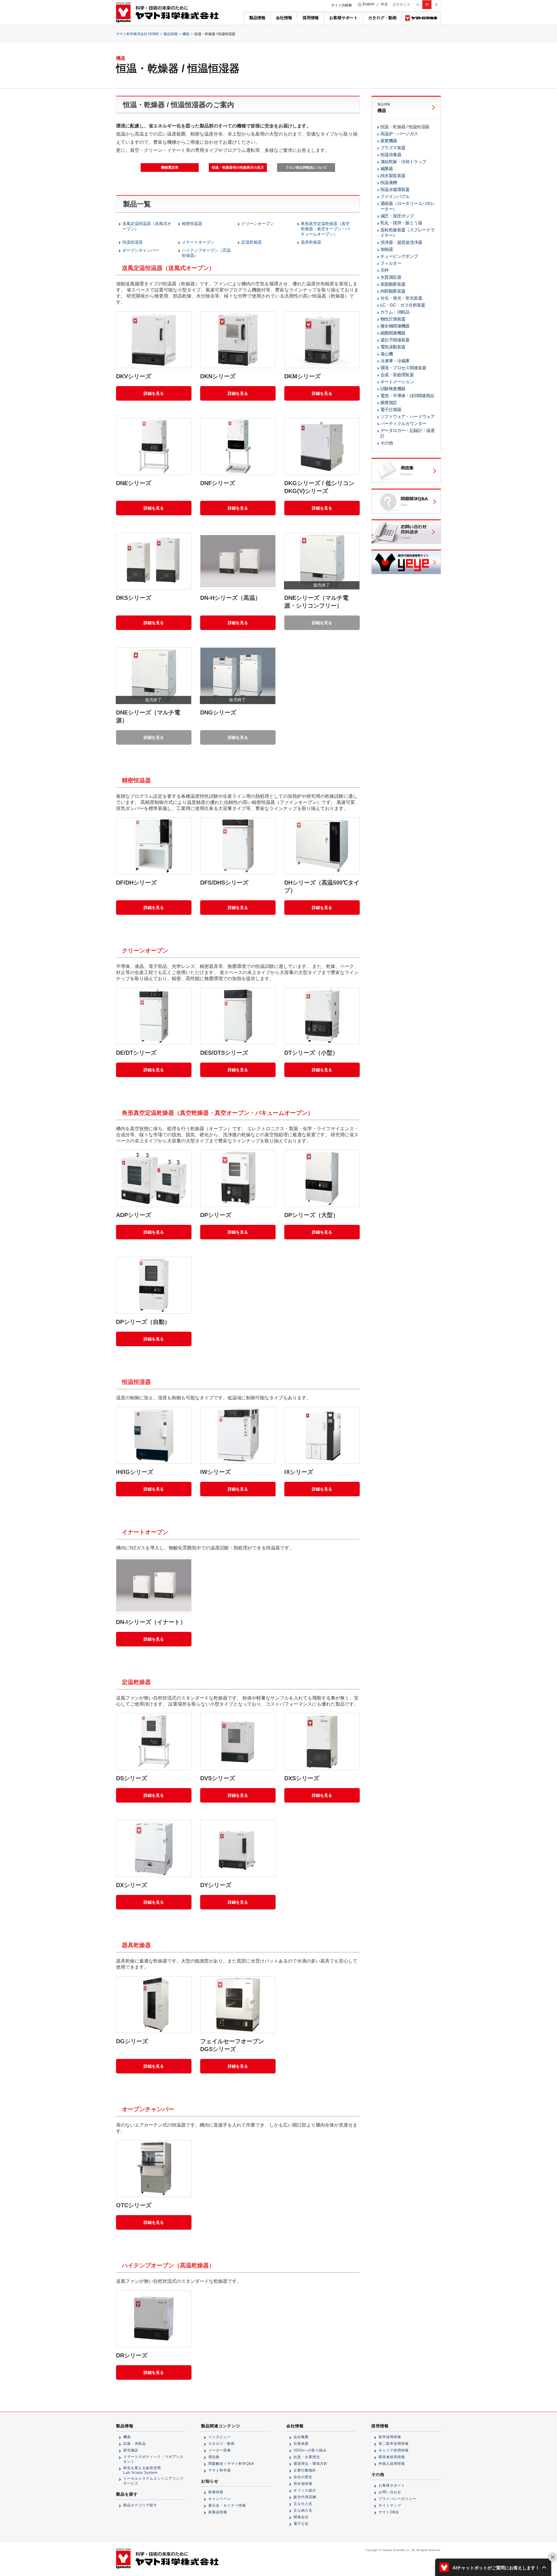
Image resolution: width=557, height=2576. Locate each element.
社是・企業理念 (307, 2457)
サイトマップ (390, 2505)
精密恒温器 (192, 224)
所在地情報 (303, 2484)
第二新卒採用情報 (394, 2444)
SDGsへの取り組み (310, 2450)
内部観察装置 (393, 291)
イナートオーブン (198, 242)
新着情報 (216, 2492)
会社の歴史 (303, 2477)
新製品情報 (218, 2512)
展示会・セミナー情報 (227, 2505)
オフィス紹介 (305, 2490)
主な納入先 (303, 2510)
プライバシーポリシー (397, 2499)
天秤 (385, 270)
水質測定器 (391, 277)
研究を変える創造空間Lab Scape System (142, 2470)
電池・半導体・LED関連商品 (407, 396)
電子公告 (301, 2524)
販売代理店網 (305, 2497)
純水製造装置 (393, 175)
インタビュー (220, 2437)
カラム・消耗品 (395, 312)
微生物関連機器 (395, 326)
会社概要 (301, 2437)
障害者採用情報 (392, 2457)
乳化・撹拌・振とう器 (401, 223)
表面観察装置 (393, 284)
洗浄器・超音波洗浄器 (401, 242)
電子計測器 (391, 409)
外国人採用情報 (392, 2464)
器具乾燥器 (311, 242)
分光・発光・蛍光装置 (401, 298)
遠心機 (387, 354)
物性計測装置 (393, 319)
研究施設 (131, 2450)
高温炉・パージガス (399, 134)
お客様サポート (343, 18)
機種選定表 (170, 168)
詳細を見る (154, 393)
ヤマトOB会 (389, 2512)
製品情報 (257, 18)
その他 (387, 443)
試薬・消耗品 (135, 2444)
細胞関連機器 (393, 333)
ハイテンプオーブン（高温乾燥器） (206, 253)
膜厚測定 (389, 403)
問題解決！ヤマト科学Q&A (231, 2464)
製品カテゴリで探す (140, 2505)
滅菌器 (387, 169)
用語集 (214, 2457)
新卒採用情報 (390, 2437)
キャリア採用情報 (394, 2450)
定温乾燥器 (252, 242)
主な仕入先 (303, 2504)
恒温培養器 (391, 155)
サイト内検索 (341, 5)
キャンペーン (220, 2499)
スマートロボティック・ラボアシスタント (153, 2459)
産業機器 (389, 141)
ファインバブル (395, 196)
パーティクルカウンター (403, 423)
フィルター (391, 263)
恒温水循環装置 (395, 189)
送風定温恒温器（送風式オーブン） (147, 226)
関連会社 (301, 2517)
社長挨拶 (301, 2444)
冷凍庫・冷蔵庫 (395, 361)
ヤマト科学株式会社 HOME (137, 34)
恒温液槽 (389, 182)
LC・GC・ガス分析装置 (403, 305)
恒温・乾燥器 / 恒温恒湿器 (405, 127)
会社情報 (284, 18)
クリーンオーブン (258, 224)
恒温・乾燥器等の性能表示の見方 (238, 168)
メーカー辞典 (220, 2450)
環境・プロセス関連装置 (403, 368)
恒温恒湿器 (133, 242)
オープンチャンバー (141, 250)
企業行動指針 (305, 2470)
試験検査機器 (393, 389)
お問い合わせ (390, 2492)
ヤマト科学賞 (220, 2470)
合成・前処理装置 (397, 375)
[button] (493, 2567)
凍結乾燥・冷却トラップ (403, 162)
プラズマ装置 (393, 148)
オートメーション (397, 382)
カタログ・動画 (382, 18)
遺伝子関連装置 (395, 340)
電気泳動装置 (393, 347)
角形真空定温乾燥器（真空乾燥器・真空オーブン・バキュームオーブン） (325, 229)
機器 (186, 34)
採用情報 (311, 18)
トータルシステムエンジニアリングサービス (153, 2481)
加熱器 (387, 249)
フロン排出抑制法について (306, 168)
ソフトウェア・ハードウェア (407, 416)
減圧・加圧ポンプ (397, 216)
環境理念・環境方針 (311, 2464)
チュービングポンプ (399, 256)
